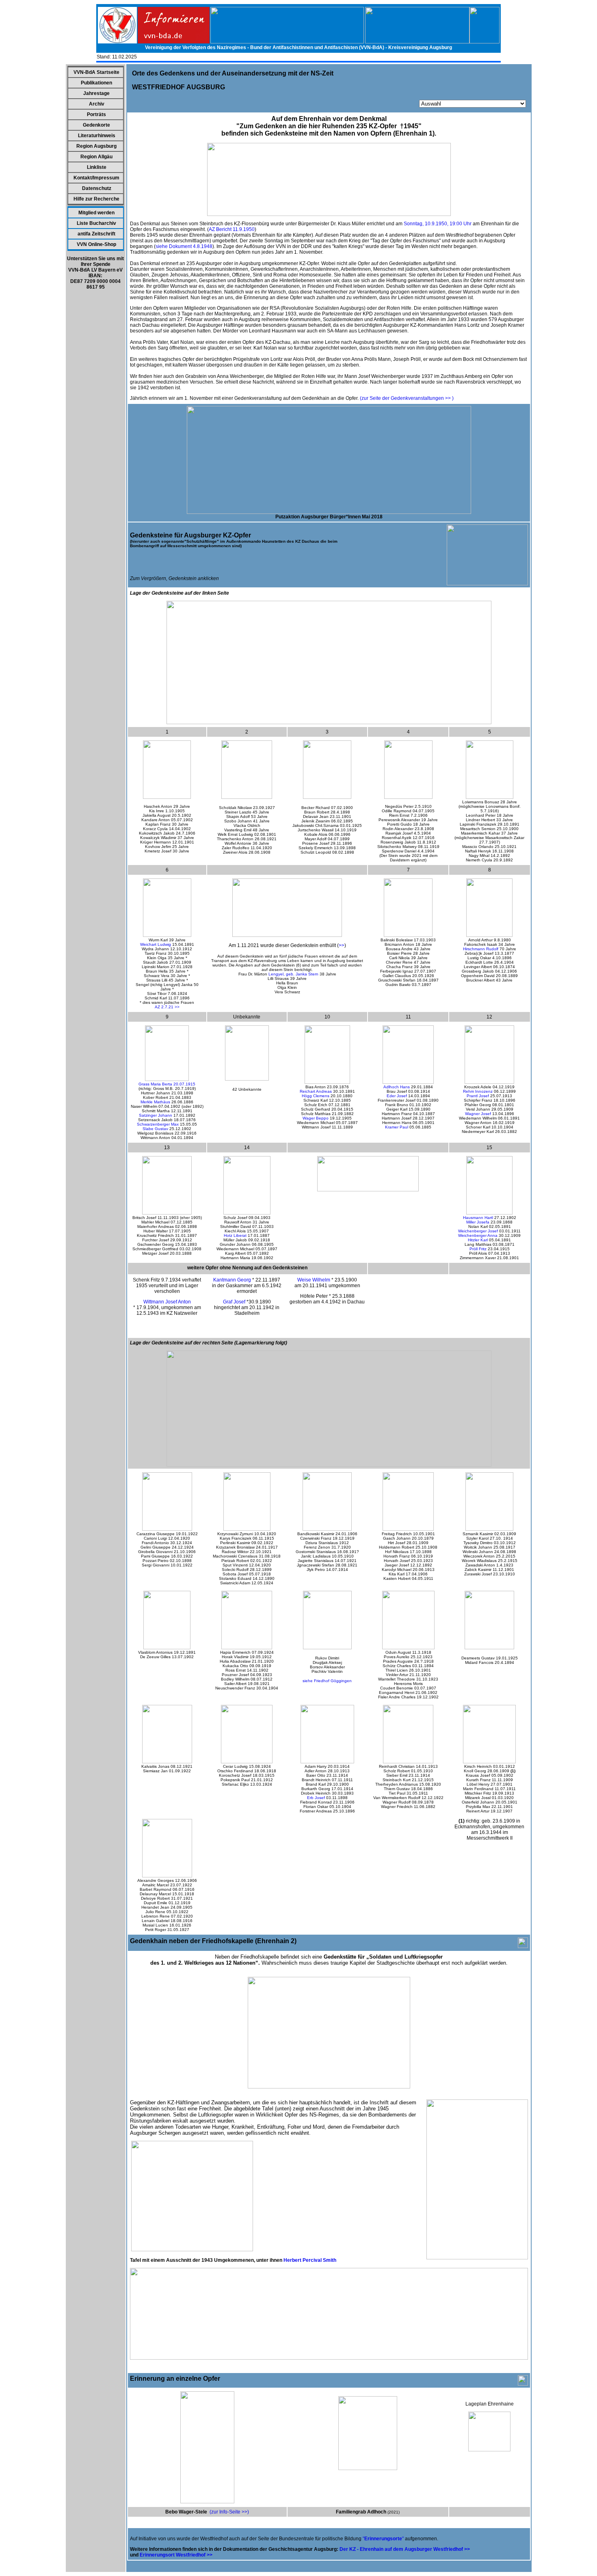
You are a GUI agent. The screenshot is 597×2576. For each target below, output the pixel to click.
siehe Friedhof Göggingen (327, 1681)
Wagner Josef (478, 1114)
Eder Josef (397, 1096)
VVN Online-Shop (96, 244)
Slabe (149, 1129)
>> (342, 945)
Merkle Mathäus (155, 1102)
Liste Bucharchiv (96, 223)
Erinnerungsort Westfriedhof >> (176, 2555)
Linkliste (97, 167)
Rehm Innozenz (478, 1091)
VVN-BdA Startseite (96, 72)
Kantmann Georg (232, 1280)
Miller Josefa (478, 1222)
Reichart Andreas (316, 1091)
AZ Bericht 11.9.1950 (232, 229)
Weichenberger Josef (478, 1231)
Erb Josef (316, 1798)
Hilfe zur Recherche (96, 199)
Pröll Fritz (478, 1249)
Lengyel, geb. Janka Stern (293, 974)
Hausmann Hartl (478, 1218)
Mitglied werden (96, 213)
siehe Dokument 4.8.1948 (184, 246)
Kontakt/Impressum (96, 178)
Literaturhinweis (97, 136)
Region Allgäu (96, 157)
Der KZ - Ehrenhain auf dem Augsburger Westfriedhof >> (405, 2549)
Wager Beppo (316, 1118)
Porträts (96, 114)
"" (383, 2539)
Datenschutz (97, 188)
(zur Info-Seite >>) (229, 2512)
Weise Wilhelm (314, 1280)
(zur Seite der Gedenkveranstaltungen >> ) (407, 398)
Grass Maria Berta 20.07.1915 (167, 1084)
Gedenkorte (96, 125)
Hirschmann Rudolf (481, 949)
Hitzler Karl (478, 1240)
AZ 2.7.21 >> (167, 1007)
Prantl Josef (478, 1096)
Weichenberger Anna (478, 1235)
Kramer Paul (397, 1127)
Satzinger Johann (156, 1115)
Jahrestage (96, 93)
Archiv (97, 104)
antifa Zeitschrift (96, 234)
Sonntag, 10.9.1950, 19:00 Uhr (438, 224)
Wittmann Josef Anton (167, 1302)
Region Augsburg (96, 146)
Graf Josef (234, 1302)
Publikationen (96, 83)
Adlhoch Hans (397, 1087)
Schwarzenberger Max (158, 1124)
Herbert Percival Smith (310, 2260)
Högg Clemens (316, 1096)
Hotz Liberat (235, 1235)
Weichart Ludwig (156, 944)
